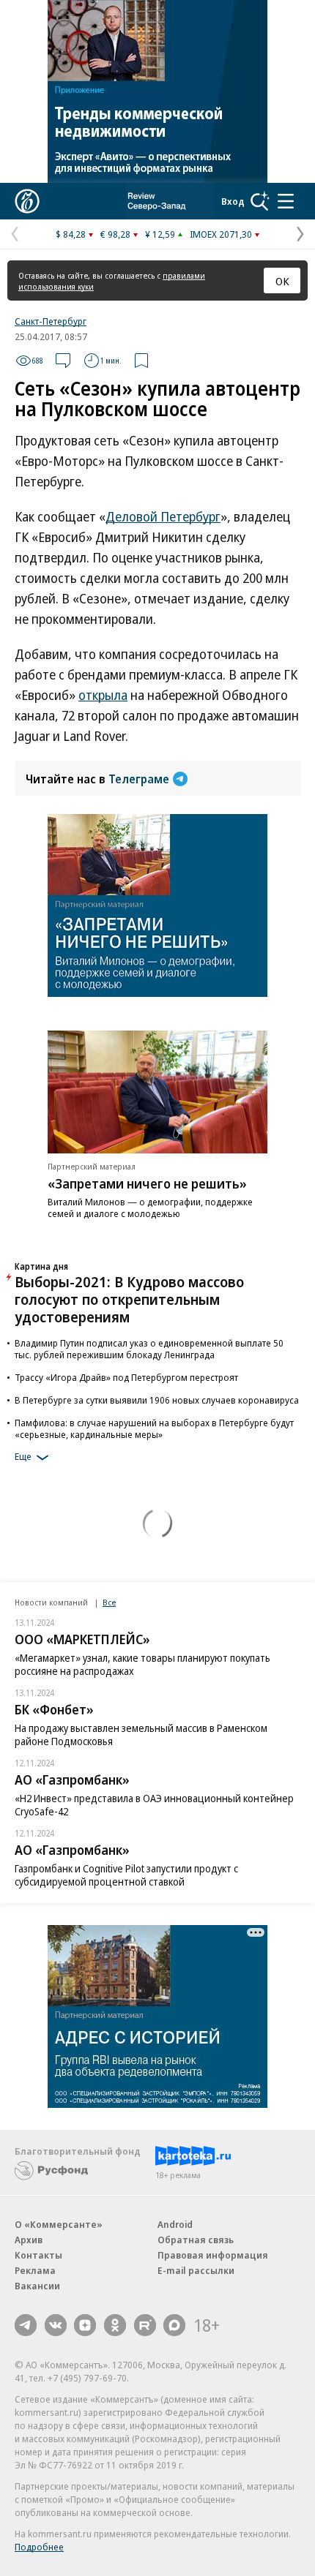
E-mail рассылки (196, 2270)
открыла (103, 695)
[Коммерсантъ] (27, 201)
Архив (29, 2240)
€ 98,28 (115, 234)
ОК (282, 281)
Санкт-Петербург (51, 321)
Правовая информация (213, 2255)
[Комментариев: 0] (63, 361)
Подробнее (39, 2547)
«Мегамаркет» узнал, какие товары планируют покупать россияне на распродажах (142, 1664)
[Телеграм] (26, 2325)
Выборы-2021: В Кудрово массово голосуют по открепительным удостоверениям (129, 1299)
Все (109, 1602)
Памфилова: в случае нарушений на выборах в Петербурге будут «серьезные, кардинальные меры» (154, 1428)
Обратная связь (196, 2240)
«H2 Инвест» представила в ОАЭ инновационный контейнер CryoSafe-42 (154, 1805)
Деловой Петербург (163, 516)
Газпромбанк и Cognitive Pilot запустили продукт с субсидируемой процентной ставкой (126, 1875)
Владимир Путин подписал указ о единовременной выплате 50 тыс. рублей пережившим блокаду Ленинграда (149, 1349)
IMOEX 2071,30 (221, 234)
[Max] (174, 2325)
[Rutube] (145, 2325)
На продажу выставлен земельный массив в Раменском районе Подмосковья (141, 1735)
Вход (233, 201)
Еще (23, 1456)
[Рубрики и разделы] (286, 201)
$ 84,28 (71, 234)
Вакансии (37, 2286)
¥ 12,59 (160, 234)
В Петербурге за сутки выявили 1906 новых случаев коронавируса (157, 1400)
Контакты (38, 2255)
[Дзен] (85, 2325)
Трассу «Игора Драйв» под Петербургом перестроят (126, 1377)
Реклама (35, 2270)
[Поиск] (260, 201)
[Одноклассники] (115, 2325)
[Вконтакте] (56, 2325)
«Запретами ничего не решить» (147, 1183)
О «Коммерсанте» (59, 2224)
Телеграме (139, 779)
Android (175, 2224)
